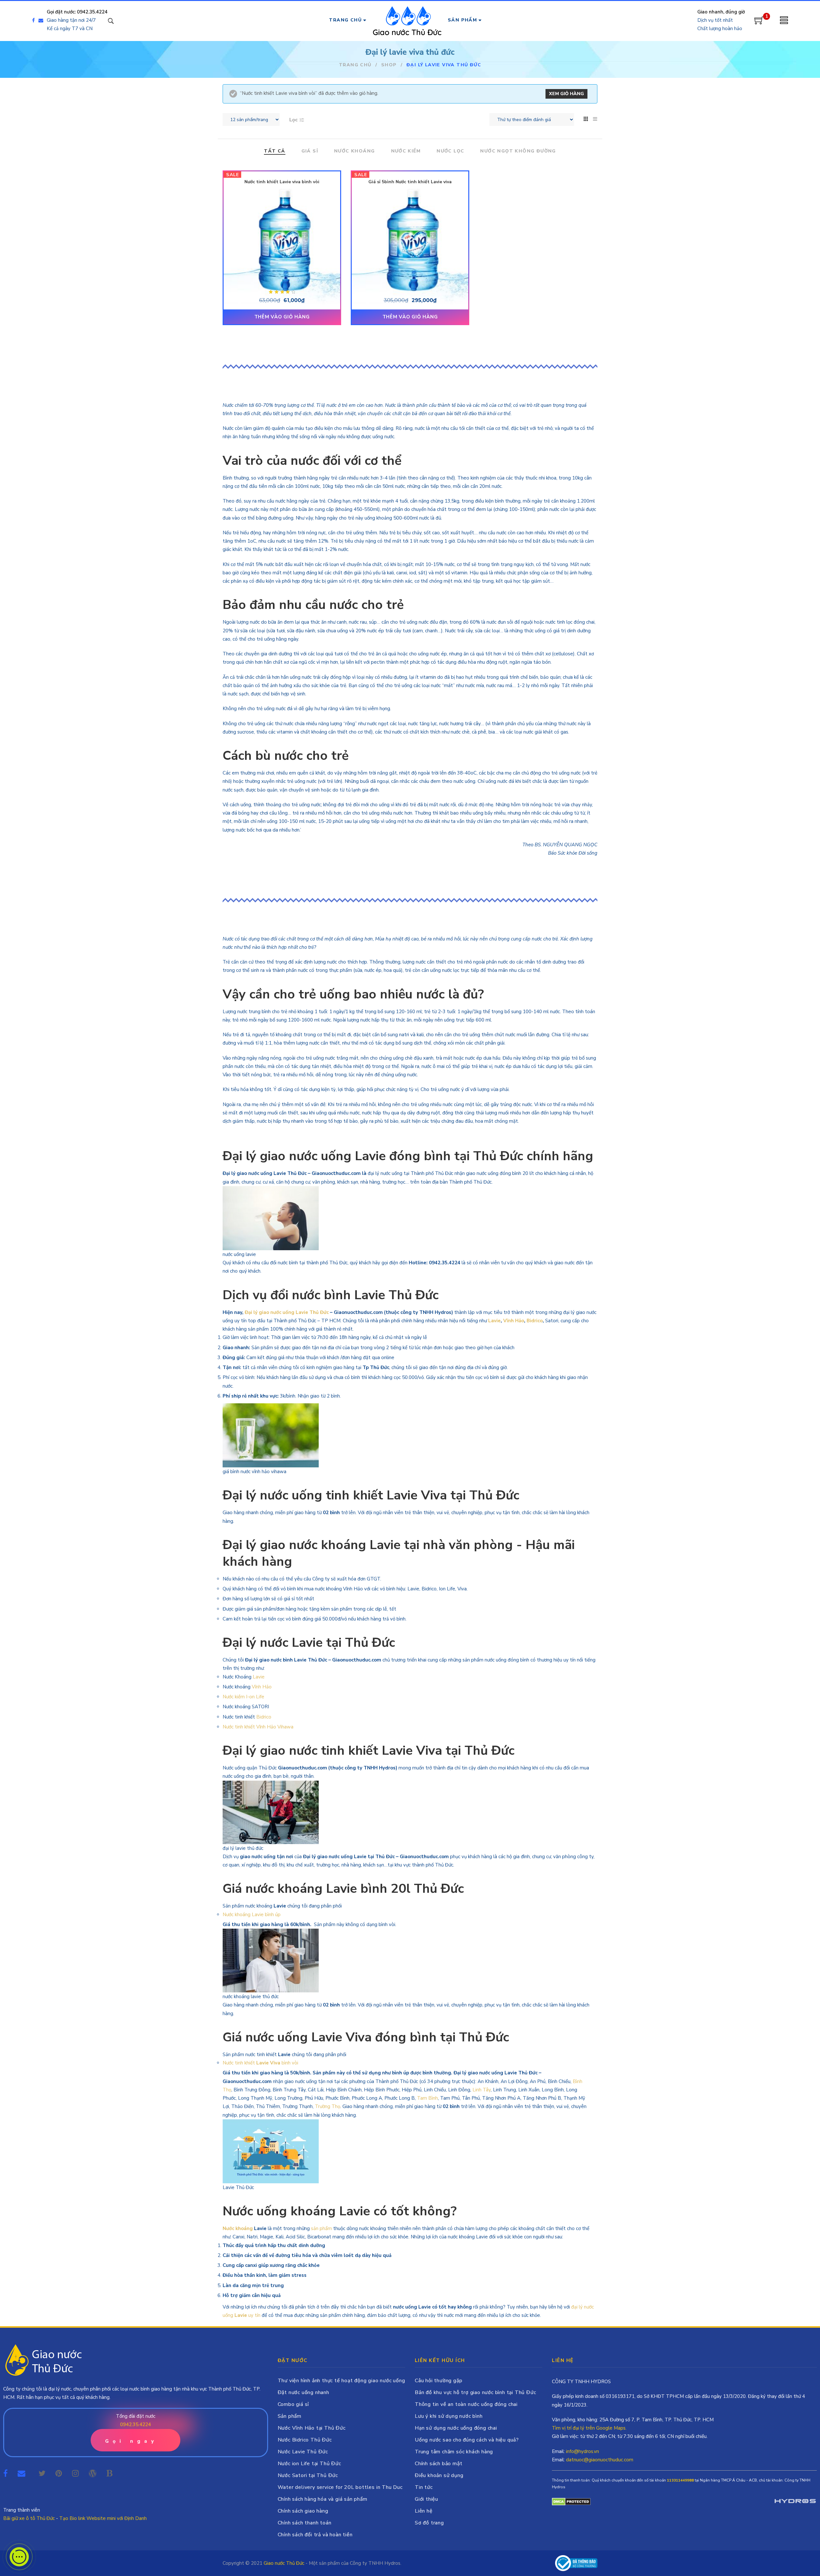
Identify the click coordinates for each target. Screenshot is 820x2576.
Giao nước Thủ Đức (284, 2563)
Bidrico (535, 1321)
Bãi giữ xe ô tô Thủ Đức (29, 2518)
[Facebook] (33, 21)
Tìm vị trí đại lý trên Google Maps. (589, 2428)
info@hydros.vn (582, 2451)
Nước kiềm (406, 151)
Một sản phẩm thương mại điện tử (795, 2502)
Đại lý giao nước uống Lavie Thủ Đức (287, 1312)
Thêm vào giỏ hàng (282, 317)
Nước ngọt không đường (518, 151)
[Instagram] (75, 2473)
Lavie (494, 1321)
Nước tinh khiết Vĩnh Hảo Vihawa (258, 1727)
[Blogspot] (109, 2473)
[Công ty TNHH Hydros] (576, 2563)
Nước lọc (450, 151)
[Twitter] (42, 2473)
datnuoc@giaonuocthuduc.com (600, 2460)
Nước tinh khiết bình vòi (261, 2063)
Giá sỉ (310, 151)
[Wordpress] (93, 2473)
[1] (759, 23)
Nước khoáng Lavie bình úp (252, 1915)
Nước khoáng (354, 151)
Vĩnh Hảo (514, 1321)
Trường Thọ (328, 2106)
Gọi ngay (131, 2441)
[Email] (42, 21)
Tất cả (275, 151)
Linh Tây (482, 2090)
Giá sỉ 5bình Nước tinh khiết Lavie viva (410, 182)
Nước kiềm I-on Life (243, 1697)
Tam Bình (427, 2098)
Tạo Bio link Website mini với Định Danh (103, 2518)
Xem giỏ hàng (566, 94)
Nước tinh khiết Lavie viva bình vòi (282, 182)
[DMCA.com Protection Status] (571, 2501)
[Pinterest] (59, 2473)
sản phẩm (321, 2228)
